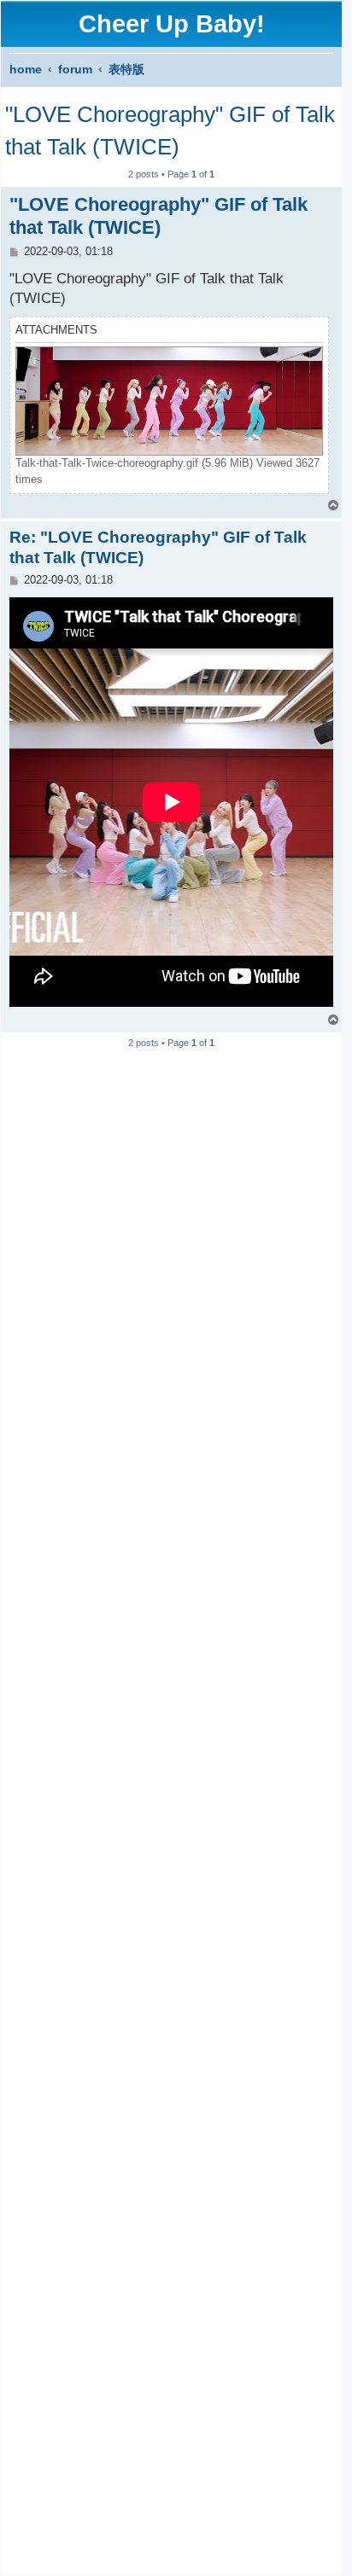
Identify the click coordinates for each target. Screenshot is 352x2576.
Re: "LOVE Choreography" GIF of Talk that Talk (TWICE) (158, 547)
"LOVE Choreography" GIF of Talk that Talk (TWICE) (170, 131)
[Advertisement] (171, 1805)
